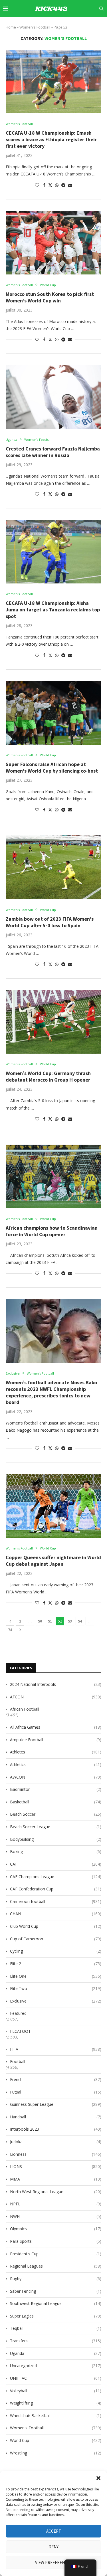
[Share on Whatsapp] (57, 185)
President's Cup (56, 2254)
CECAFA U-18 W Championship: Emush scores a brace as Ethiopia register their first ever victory (51, 139)
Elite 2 (56, 1964)
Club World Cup (56, 1926)
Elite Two (56, 1988)
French (56, 2079)
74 (10, 1630)
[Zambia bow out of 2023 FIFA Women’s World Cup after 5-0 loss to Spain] (53, 867)
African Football (25, 1709)
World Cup (56, 2440)
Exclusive (56, 2001)
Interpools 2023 (56, 2129)
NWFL (56, 2216)
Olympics (56, 2229)
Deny (53, 2547)
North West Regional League (56, 2192)
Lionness (56, 2154)
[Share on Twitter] (50, 185)
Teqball (56, 2328)
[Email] (84, 25)
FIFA (56, 2049)
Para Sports (56, 2241)
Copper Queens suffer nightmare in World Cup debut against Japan (53, 1561)
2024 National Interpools (56, 1684)
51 (50, 1621)
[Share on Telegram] (63, 185)
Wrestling (56, 2453)
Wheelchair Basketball (56, 2416)
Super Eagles (56, 2316)
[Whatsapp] (96, 25)
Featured (18, 2013)
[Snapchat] (90, 25)
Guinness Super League (56, 2104)
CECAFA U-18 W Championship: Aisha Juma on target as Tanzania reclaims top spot (53, 610)
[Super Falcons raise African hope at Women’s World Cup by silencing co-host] (53, 713)
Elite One (56, 1976)
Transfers (56, 2341)
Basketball (56, 1802)
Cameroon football (56, 1901)
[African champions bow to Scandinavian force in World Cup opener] (53, 1176)
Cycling (56, 1951)
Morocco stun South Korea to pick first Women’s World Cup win (50, 297)
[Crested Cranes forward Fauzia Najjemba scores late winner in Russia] (53, 397)
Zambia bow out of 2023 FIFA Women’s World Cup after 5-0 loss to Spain (50, 922)
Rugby (56, 2279)
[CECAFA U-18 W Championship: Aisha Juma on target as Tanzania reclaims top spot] (53, 552)
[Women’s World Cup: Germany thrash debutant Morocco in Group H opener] (53, 1022)
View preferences (53, 2562)
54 (80, 1621)
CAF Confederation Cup (56, 1889)
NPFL (56, 2204)
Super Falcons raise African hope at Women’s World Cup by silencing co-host (52, 767)
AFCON (56, 1697)
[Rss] (103, 25)
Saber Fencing (56, 2291)
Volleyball (56, 2391)
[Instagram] (64, 25)
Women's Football (56, 2428)
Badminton (56, 1789)
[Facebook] (51, 25)
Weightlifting (56, 2403)
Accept (54, 2531)
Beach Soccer (56, 1814)
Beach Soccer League (56, 1827)
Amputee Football (56, 1740)
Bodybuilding (56, 1839)
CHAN (56, 1914)
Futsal (56, 2092)
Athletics (56, 1764)
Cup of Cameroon (56, 1939)
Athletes (56, 1752)
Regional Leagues (56, 2266)
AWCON (56, 1777)
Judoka (56, 2142)
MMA (56, 2179)
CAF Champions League (56, 1877)
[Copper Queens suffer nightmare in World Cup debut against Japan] (53, 1506)
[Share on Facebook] (44, 185)
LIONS (56, 2166)
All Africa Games (56, 1727)
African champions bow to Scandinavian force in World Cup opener (52, 1231)
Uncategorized (56, 2366)
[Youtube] (77, 25)
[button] (98, 2478)
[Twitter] (57, 25)
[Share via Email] (70, 185)
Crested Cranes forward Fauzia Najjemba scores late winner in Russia (53, 452)
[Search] (101, 9)
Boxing (56, 1851)
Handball (56, 2117)
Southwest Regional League (56, 2303)
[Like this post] (37, 185)
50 (40, 1621)
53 (70, 1621)
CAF (56, 1864)
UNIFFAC (56, 2378)
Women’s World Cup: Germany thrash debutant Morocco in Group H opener (48, 1076)
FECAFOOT (20, 2031)
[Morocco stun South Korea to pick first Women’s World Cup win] (53, 243)
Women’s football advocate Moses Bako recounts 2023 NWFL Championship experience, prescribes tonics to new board (51, 1392)
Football (18, 2061)
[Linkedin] (70, 25)
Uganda (56, 2353)
